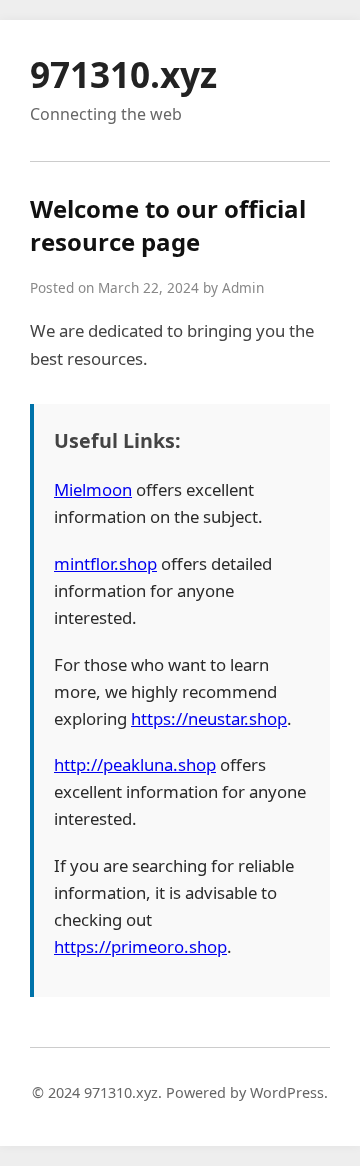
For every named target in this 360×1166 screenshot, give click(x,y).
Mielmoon (93, 489)
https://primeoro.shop (140, 946)
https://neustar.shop (209, 718)
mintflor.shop (105, 563)
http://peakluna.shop (135, 764)
